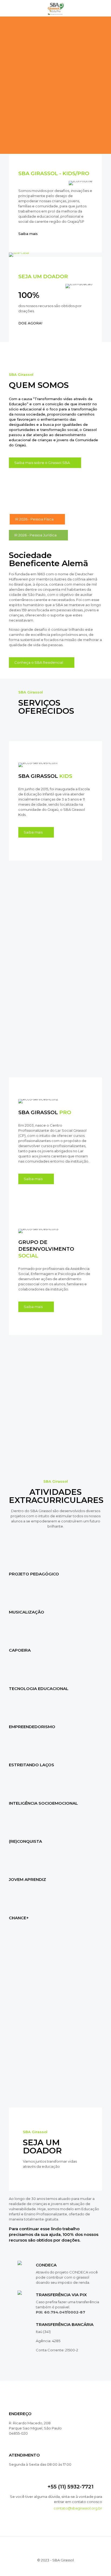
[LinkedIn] (57, 2568)
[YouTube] (49, 2568)
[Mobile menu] (104, 8)
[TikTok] (70, 2568)
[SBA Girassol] (55, 8)
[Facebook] (42, 2568)
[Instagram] (64, 2568)
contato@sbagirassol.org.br (78, 2508)
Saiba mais (28, 234)
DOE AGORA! (30, 323)
